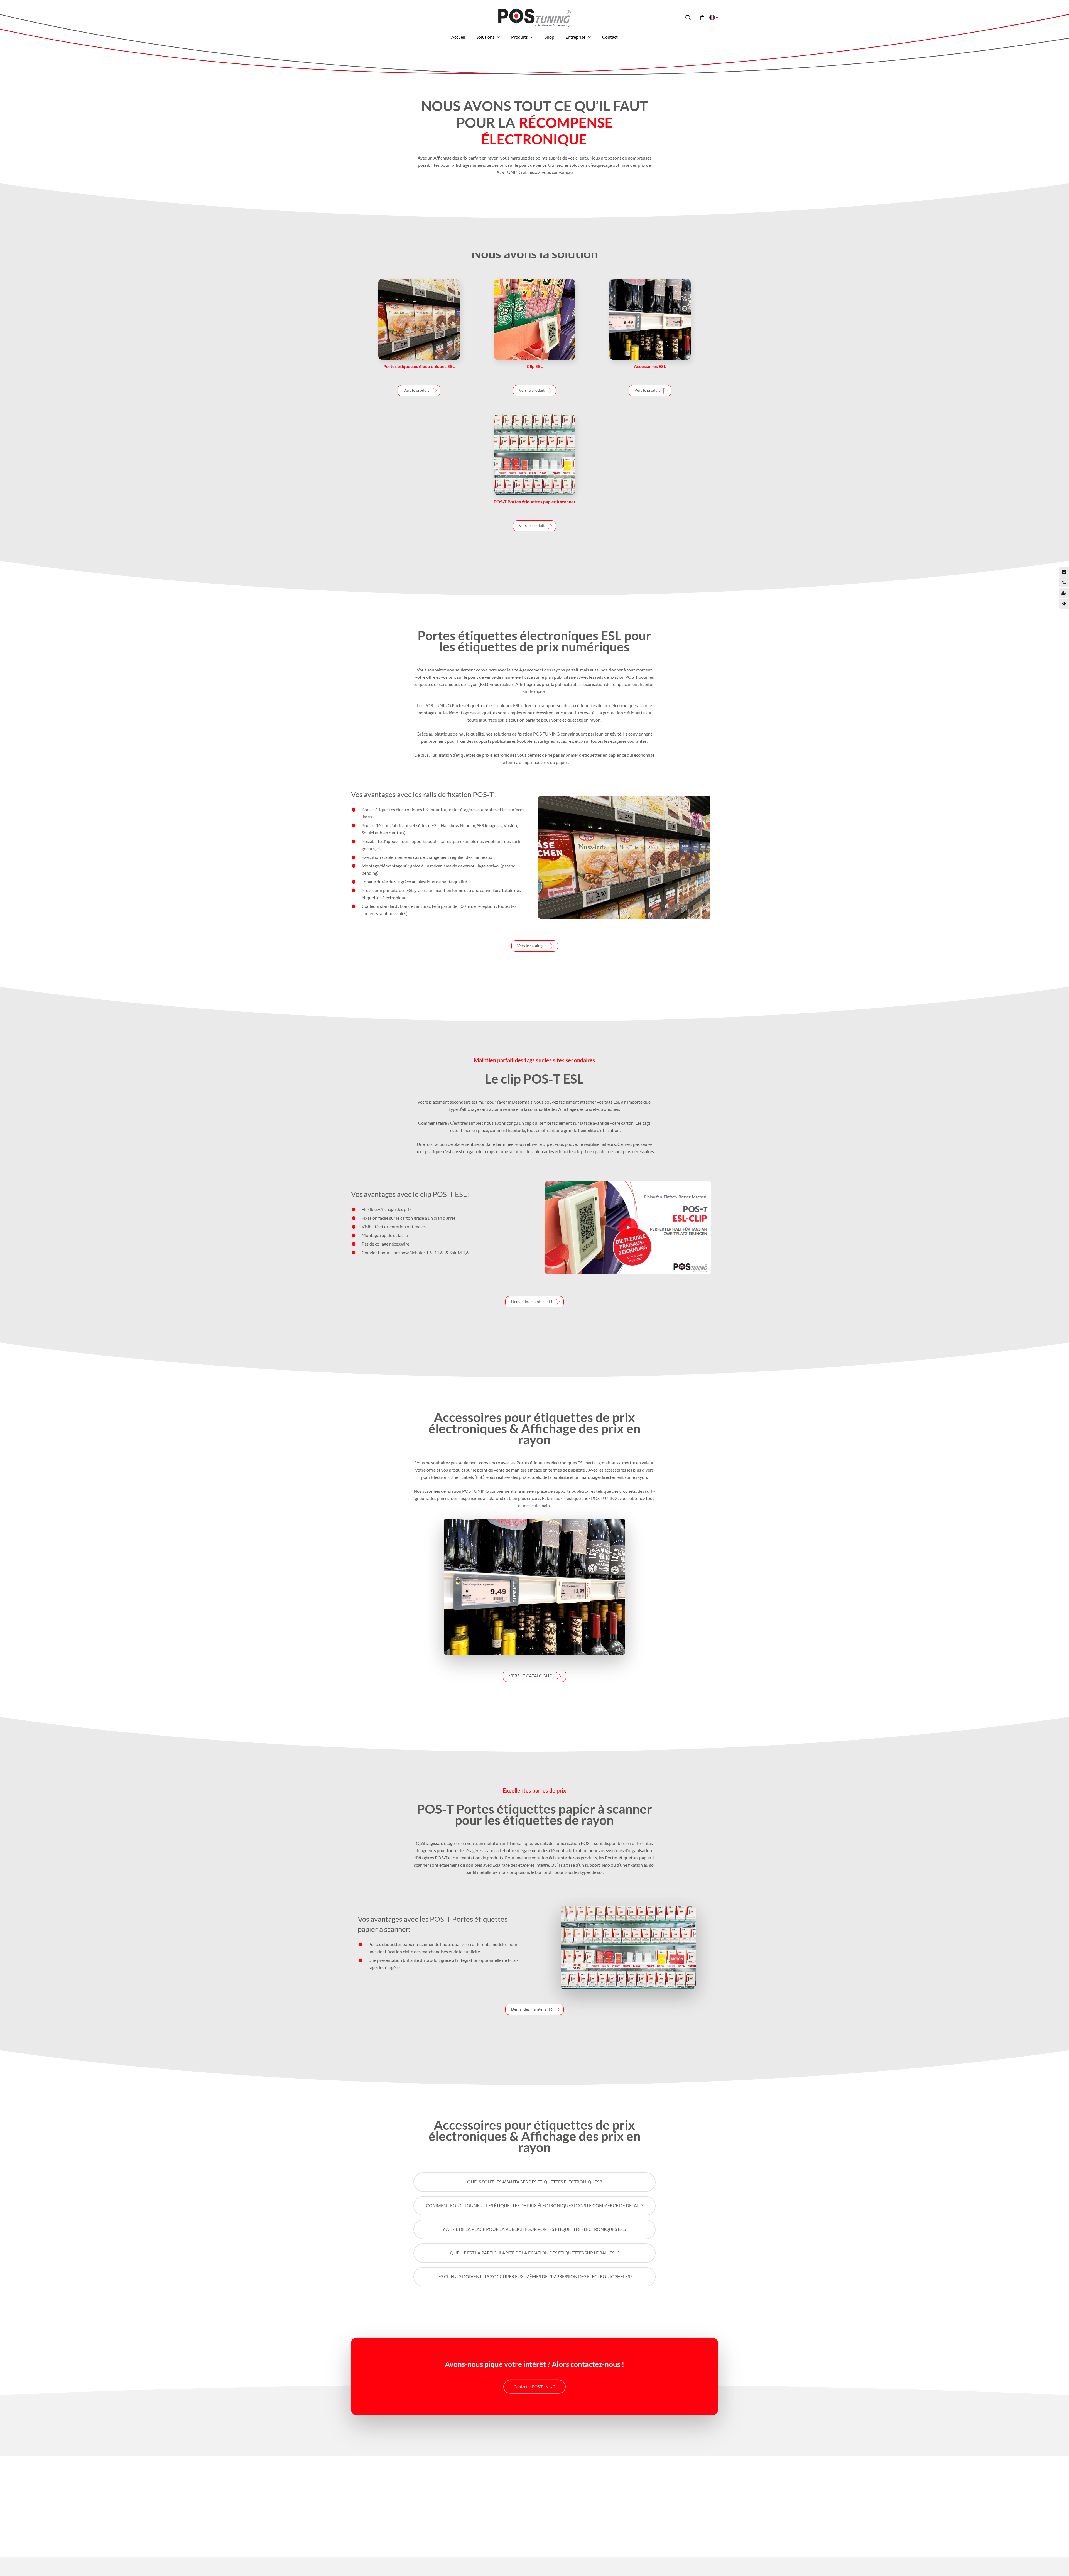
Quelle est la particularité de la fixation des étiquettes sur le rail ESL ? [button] (534, 2253)
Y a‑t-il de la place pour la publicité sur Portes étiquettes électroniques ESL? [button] (534, 2229)
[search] (688, 18)
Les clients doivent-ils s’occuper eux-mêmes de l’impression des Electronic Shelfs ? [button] (534, 2276)
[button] (419, 391)
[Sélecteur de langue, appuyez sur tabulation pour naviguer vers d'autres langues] (712, 18)
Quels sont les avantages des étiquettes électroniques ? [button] (534, 2182)
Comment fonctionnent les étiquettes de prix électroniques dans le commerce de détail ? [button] (534, 2205)
